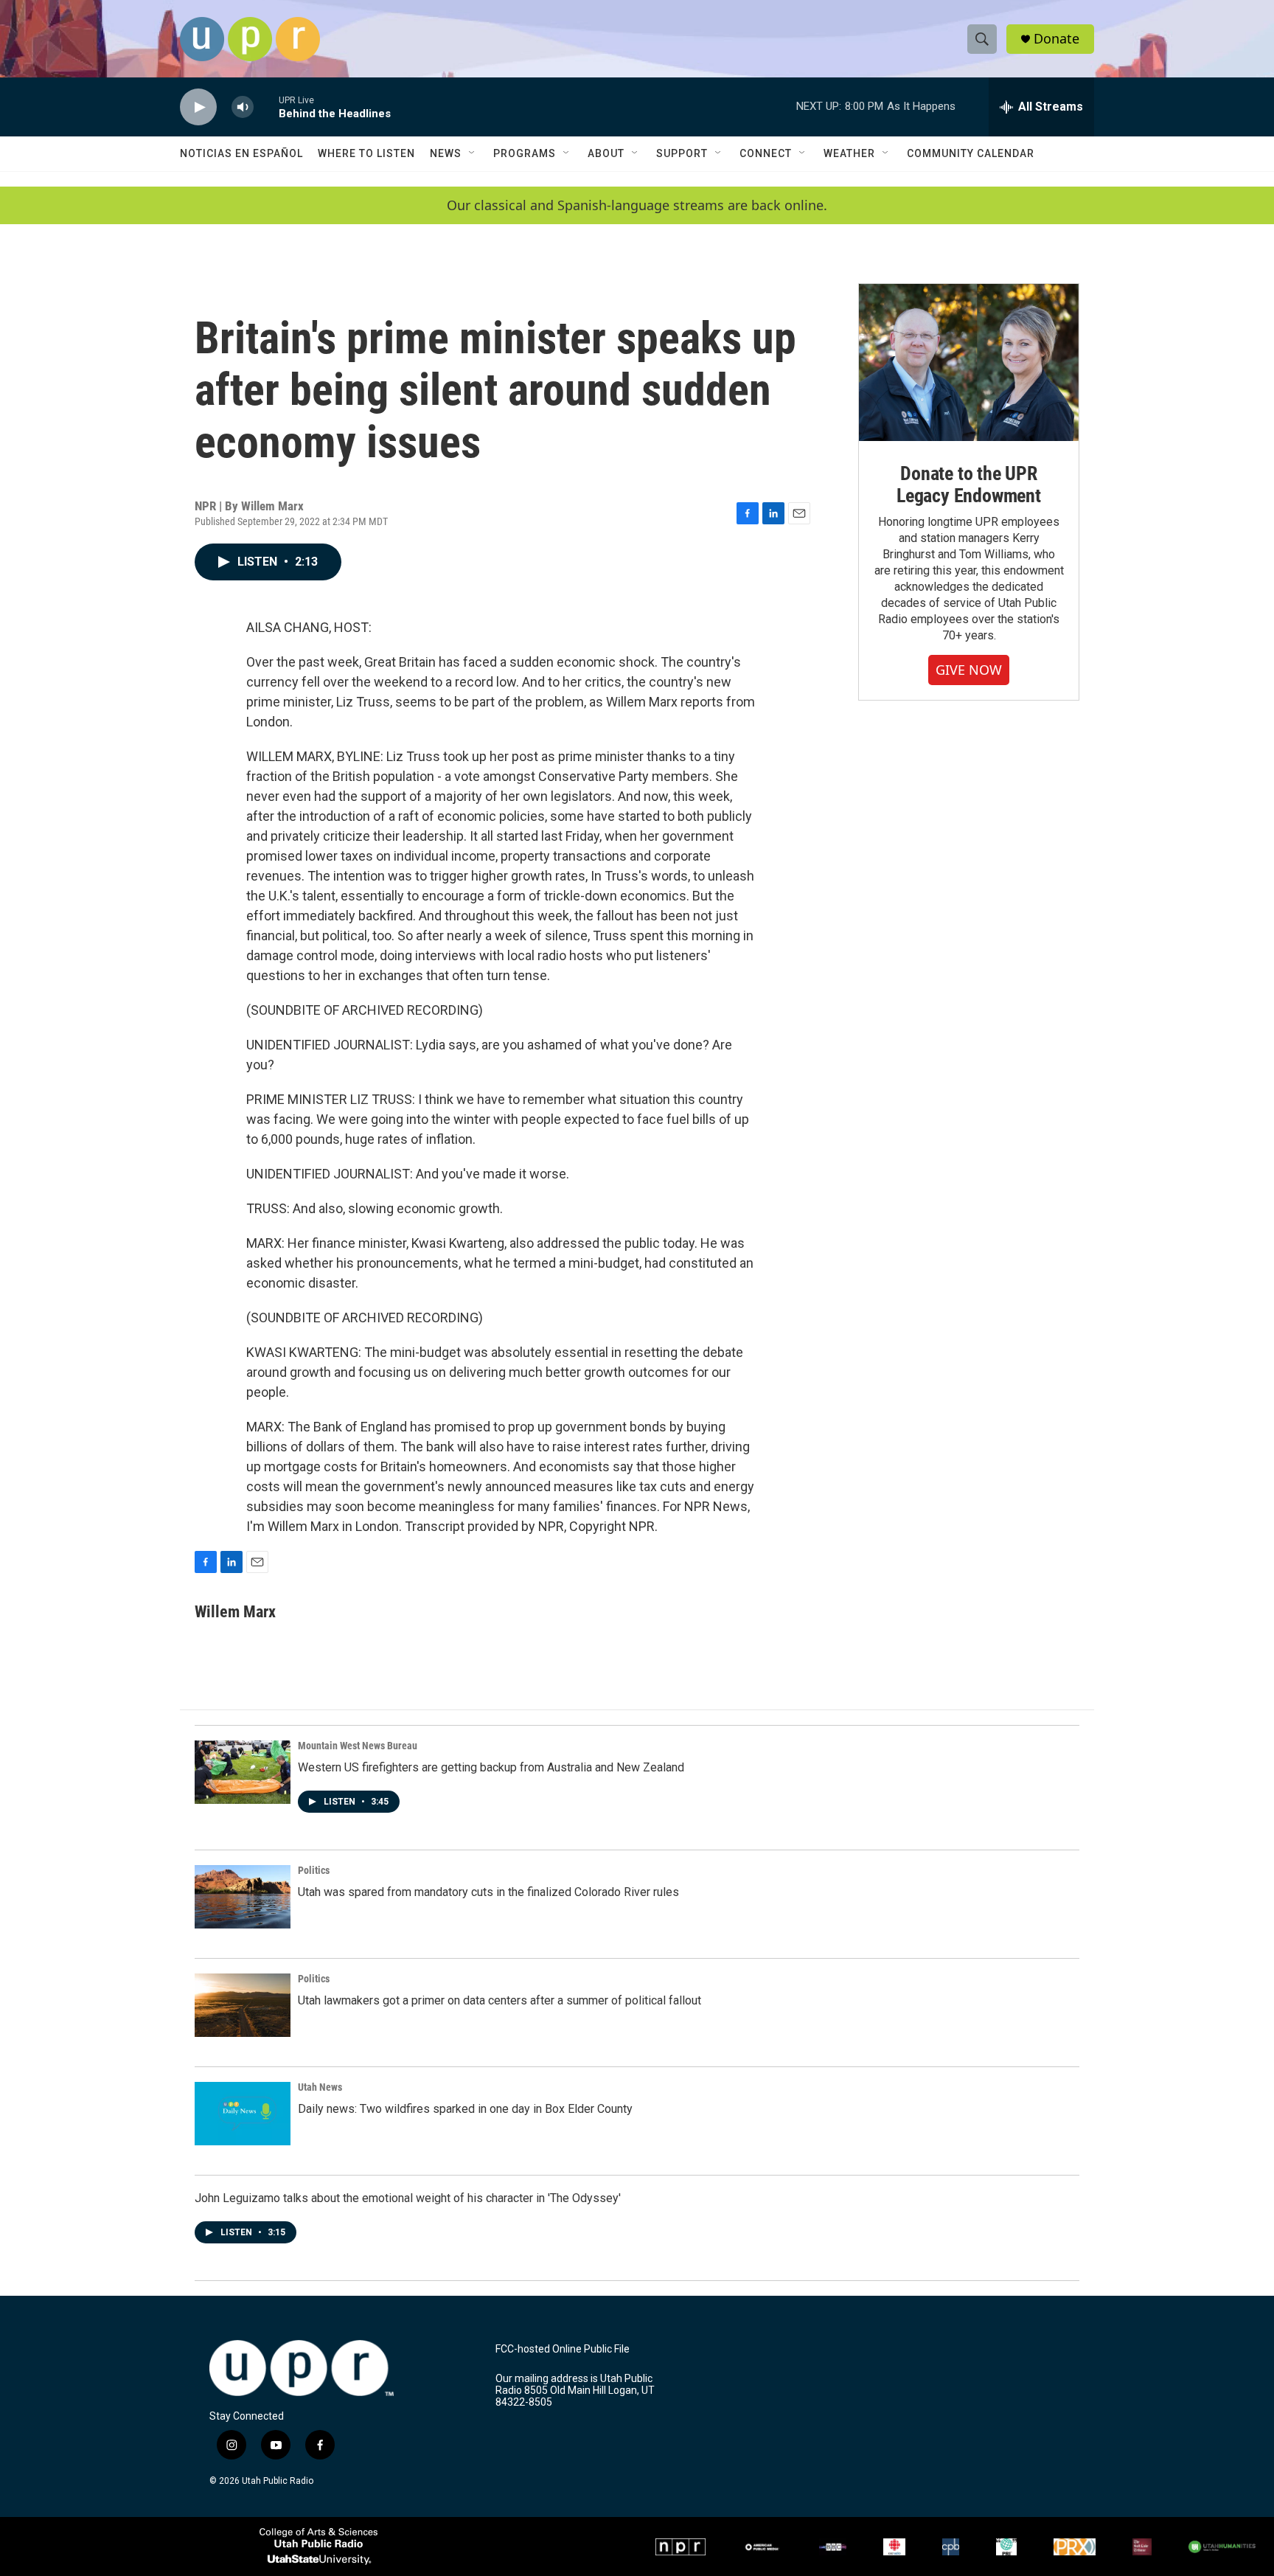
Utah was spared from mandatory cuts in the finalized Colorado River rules (488, 1892)
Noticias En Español (241, 153)
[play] (198, 107)
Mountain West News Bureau (358, 1746)
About (606, 153)
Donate (1057, 39)
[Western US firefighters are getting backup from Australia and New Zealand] (243, 1772)
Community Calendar (971, 153)
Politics (314, 1870)
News (446, 153)
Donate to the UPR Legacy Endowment (969, 485)
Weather (849, 153)
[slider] (266, 107)
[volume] (243, 107)
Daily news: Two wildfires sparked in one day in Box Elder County (465, 2109)
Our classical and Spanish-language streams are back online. (637, 205)
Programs (525, 153)
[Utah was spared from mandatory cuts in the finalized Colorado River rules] (243, 1897)
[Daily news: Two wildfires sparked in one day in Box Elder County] (243, 2114)
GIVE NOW (969, 670)
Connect (766, 153)
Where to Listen (366, 153)
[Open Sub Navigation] (473, 153)
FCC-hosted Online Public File (563, 2349)
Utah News (320, 2087)
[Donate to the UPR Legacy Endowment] (969, 362)
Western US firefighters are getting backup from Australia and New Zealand (491, 1767)
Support (682, 153)
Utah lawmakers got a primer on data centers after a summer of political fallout (499, 2000)
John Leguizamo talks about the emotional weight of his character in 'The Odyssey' (408, 2198)
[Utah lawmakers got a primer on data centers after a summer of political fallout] (243, 2005)
